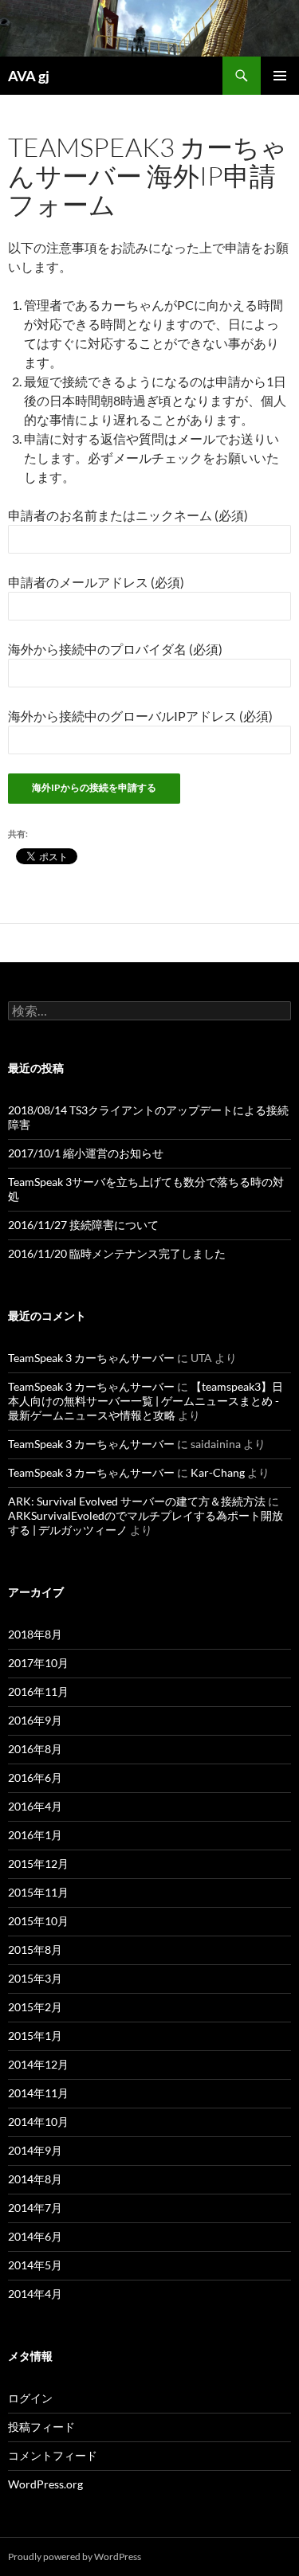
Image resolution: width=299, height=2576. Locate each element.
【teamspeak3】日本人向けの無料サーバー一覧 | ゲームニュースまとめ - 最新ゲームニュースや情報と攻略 (146, 1401)
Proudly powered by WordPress (75, 2556)
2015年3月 (35, 1978)
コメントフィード (53, 2455)
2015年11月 (38, 1892)
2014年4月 (35, 2294)
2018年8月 (35, 1634)
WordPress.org (45, 2484)
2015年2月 (35, 2007)
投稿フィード (41, 2427)
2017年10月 (38, 1663)
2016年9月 (35, 1720)
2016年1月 (35, 1835)
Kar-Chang (218, 1472)
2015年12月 (38, 1863)
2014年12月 (38, 2064)
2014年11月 (38, 2093)
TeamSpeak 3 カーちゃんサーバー (91, 1358)
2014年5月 (35, 2265)
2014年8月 (35, 2179)
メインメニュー (280, 76)
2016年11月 (38, 1691)
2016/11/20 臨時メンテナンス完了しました (117, 1253)
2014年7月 (35, 2208)
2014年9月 (35, 2150)
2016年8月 (35, 1749)
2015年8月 (35, 1950)
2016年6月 (35, 1777)
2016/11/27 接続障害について (83, 1225)
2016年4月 (35, 1806)
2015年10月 (38, 1921)
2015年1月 (35, 2036)
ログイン (30, 2398)
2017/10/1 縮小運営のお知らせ (86, 1153)
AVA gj (29, 76)
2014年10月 (38, 2122)
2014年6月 (35, 2236)
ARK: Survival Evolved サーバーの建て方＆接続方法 (137, 1501)
